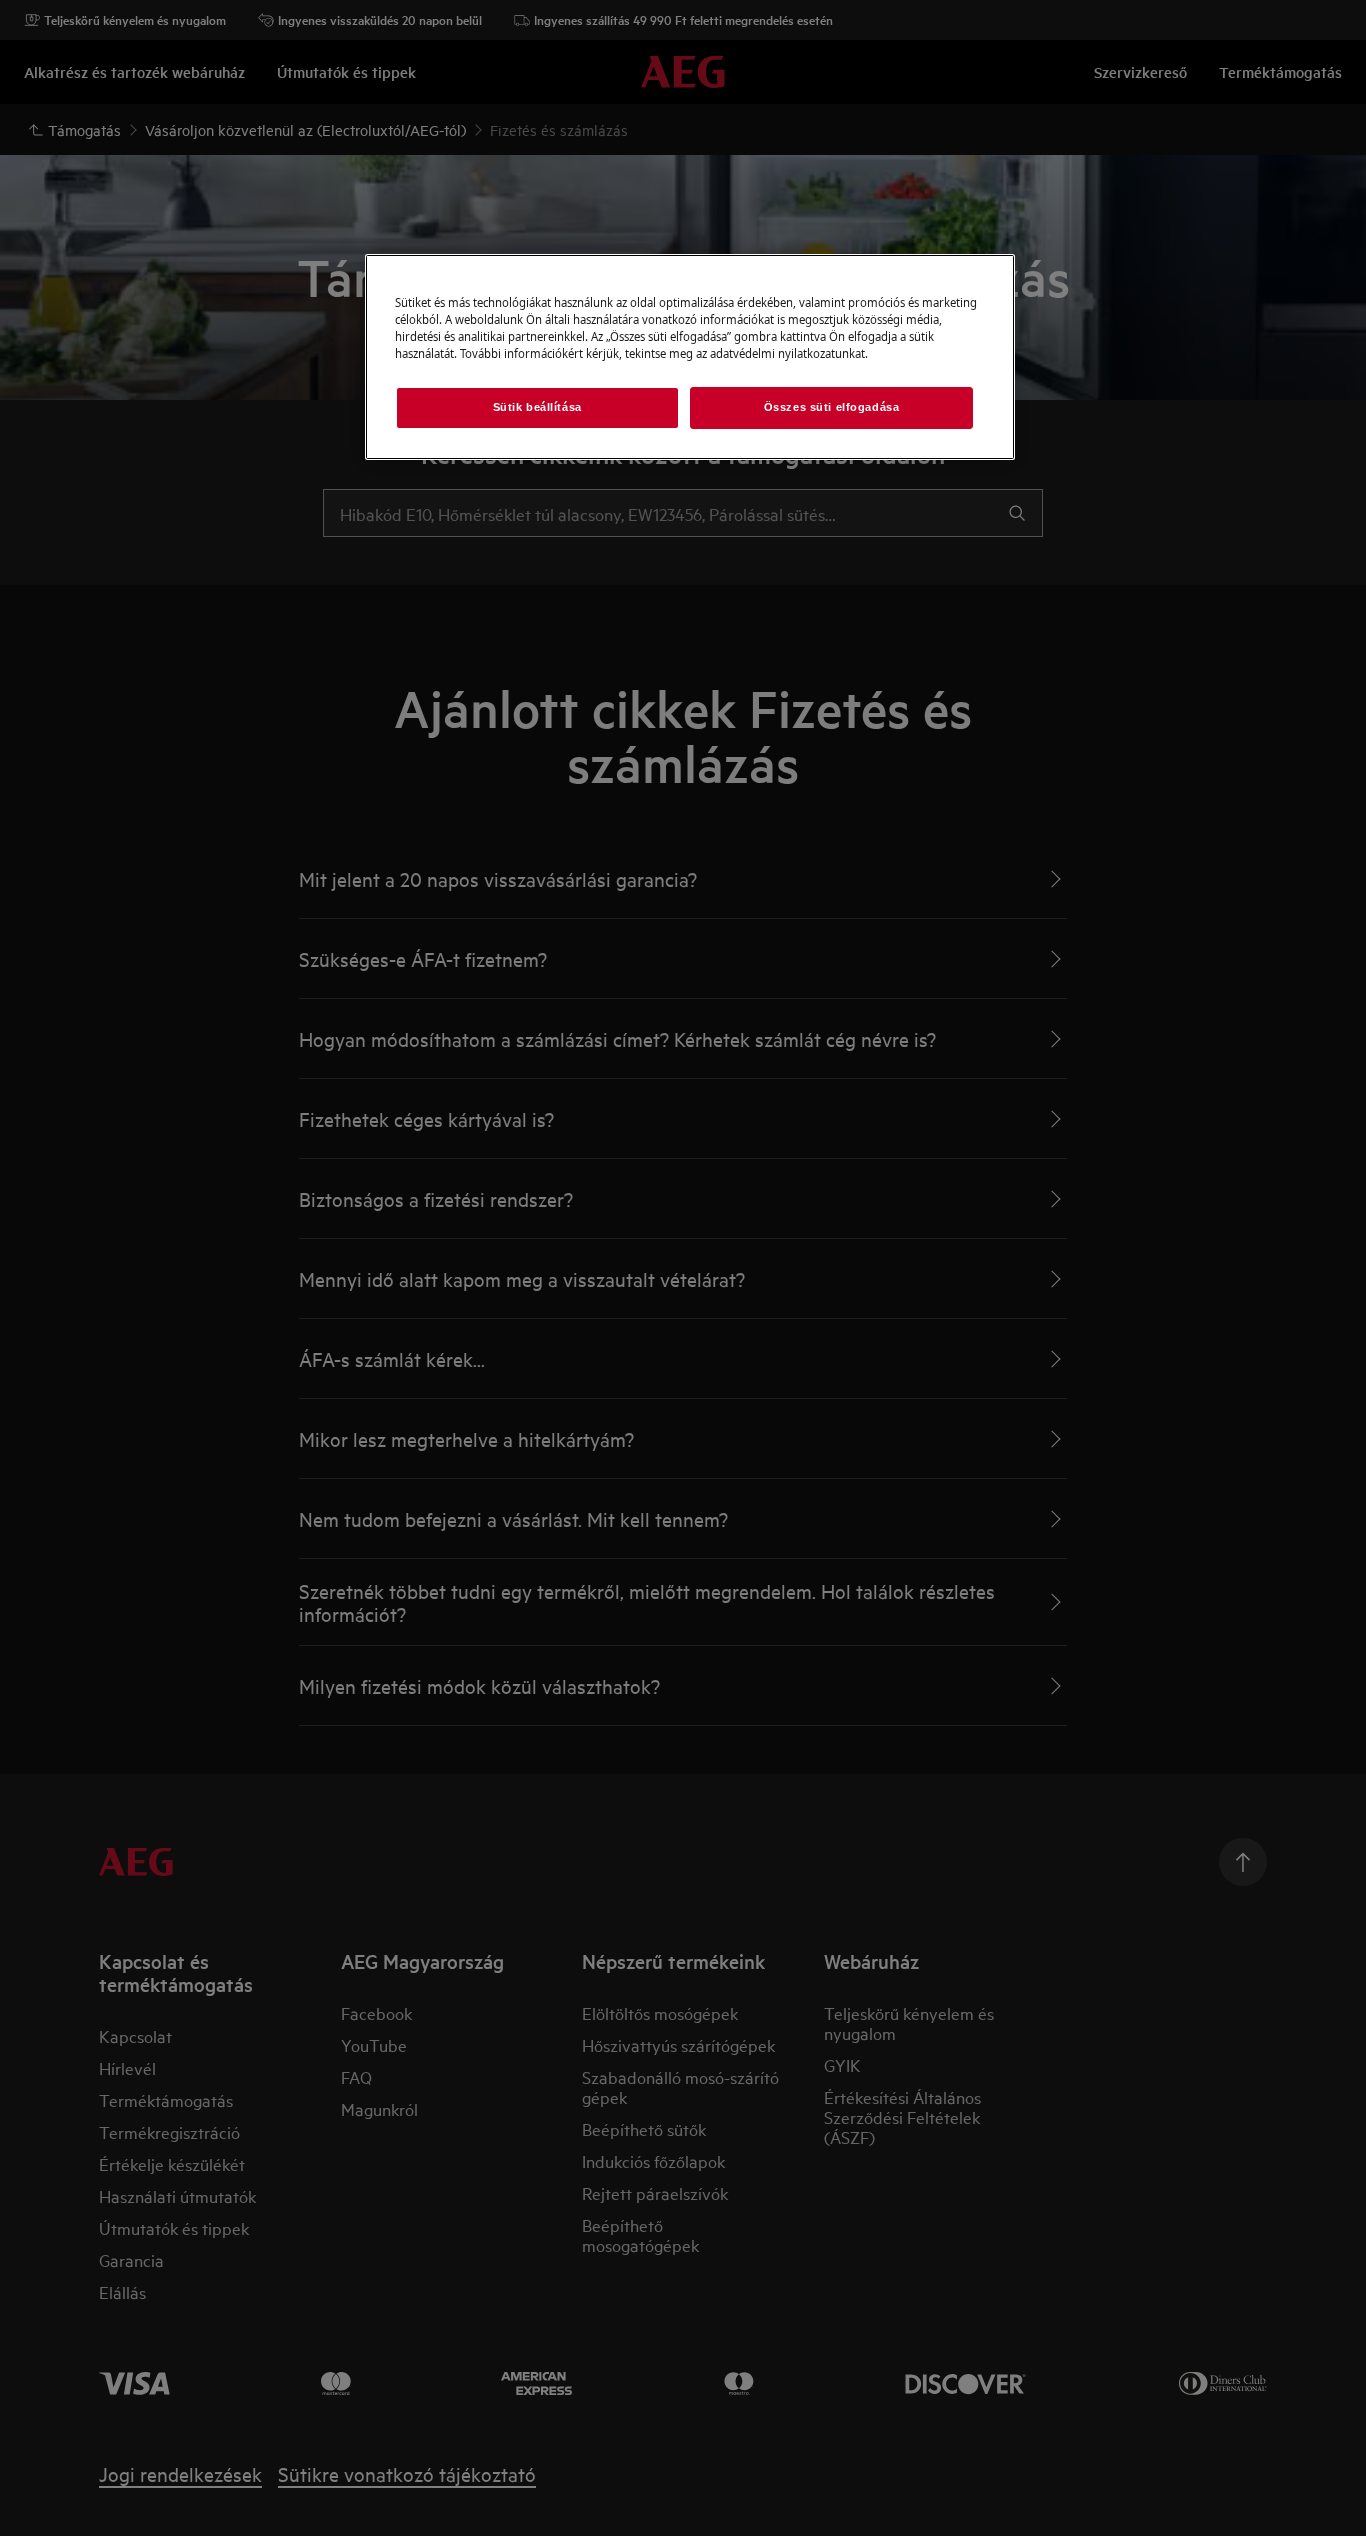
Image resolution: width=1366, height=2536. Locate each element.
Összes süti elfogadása (832, 407)
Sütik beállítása (537, 407)
